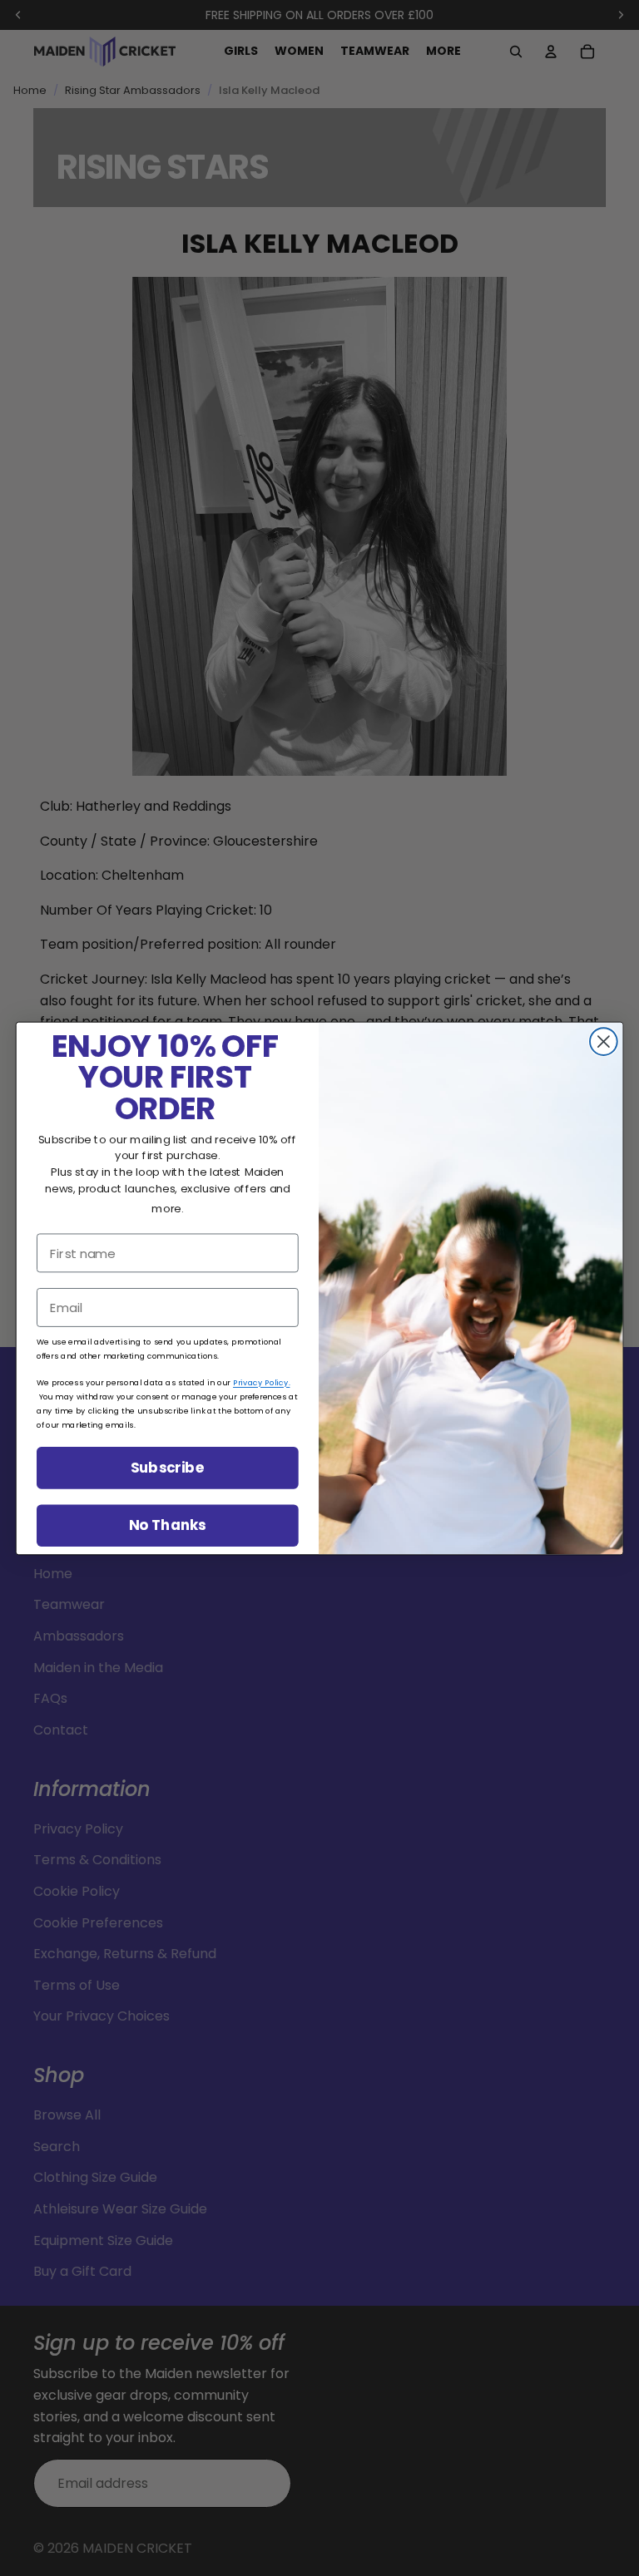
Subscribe (168, 1467)
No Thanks (168, 1525)
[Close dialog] (604, 1041)
